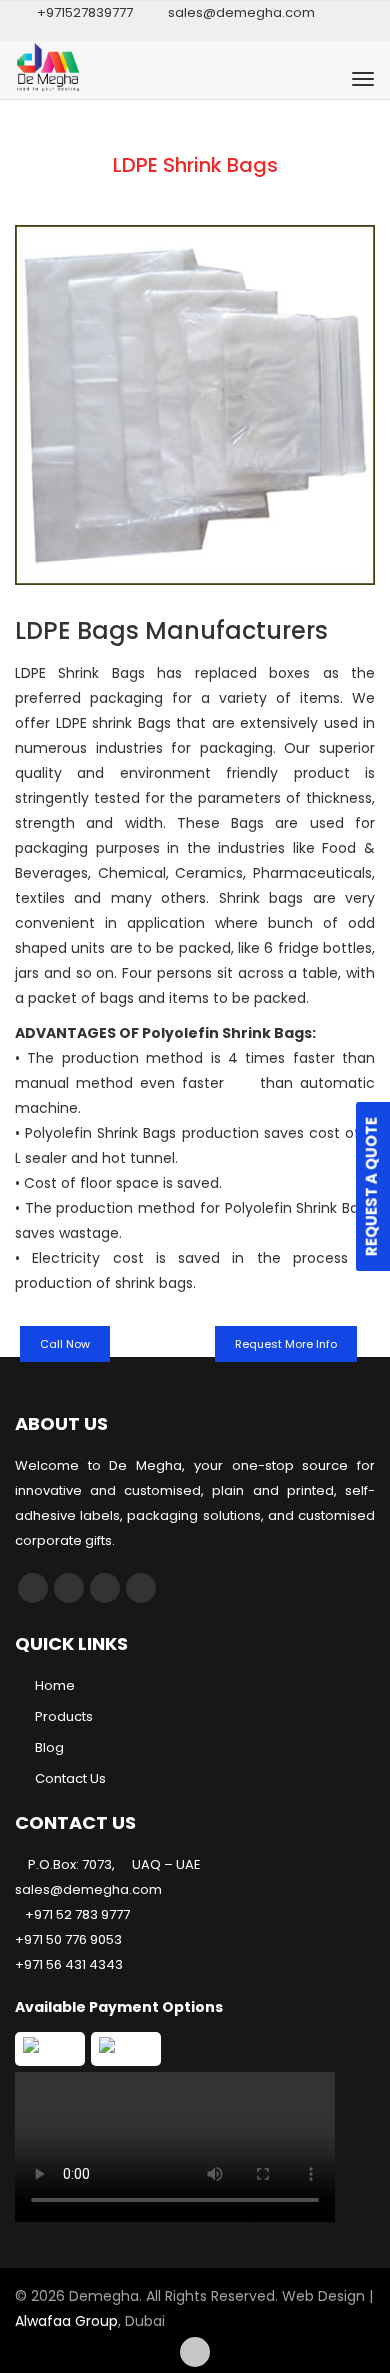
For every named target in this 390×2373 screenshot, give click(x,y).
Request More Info (286, 1344)
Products (64, 1716)
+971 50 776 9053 (68, 1939)
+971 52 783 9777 (77, 1914)
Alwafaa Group (66, 2321)
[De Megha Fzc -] (104, 79)
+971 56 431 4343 (69, 1964)
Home (55, 1685)
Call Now (65, 1344)
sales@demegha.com (241, 12)
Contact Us (70, 1778)
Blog (49, 1747)
